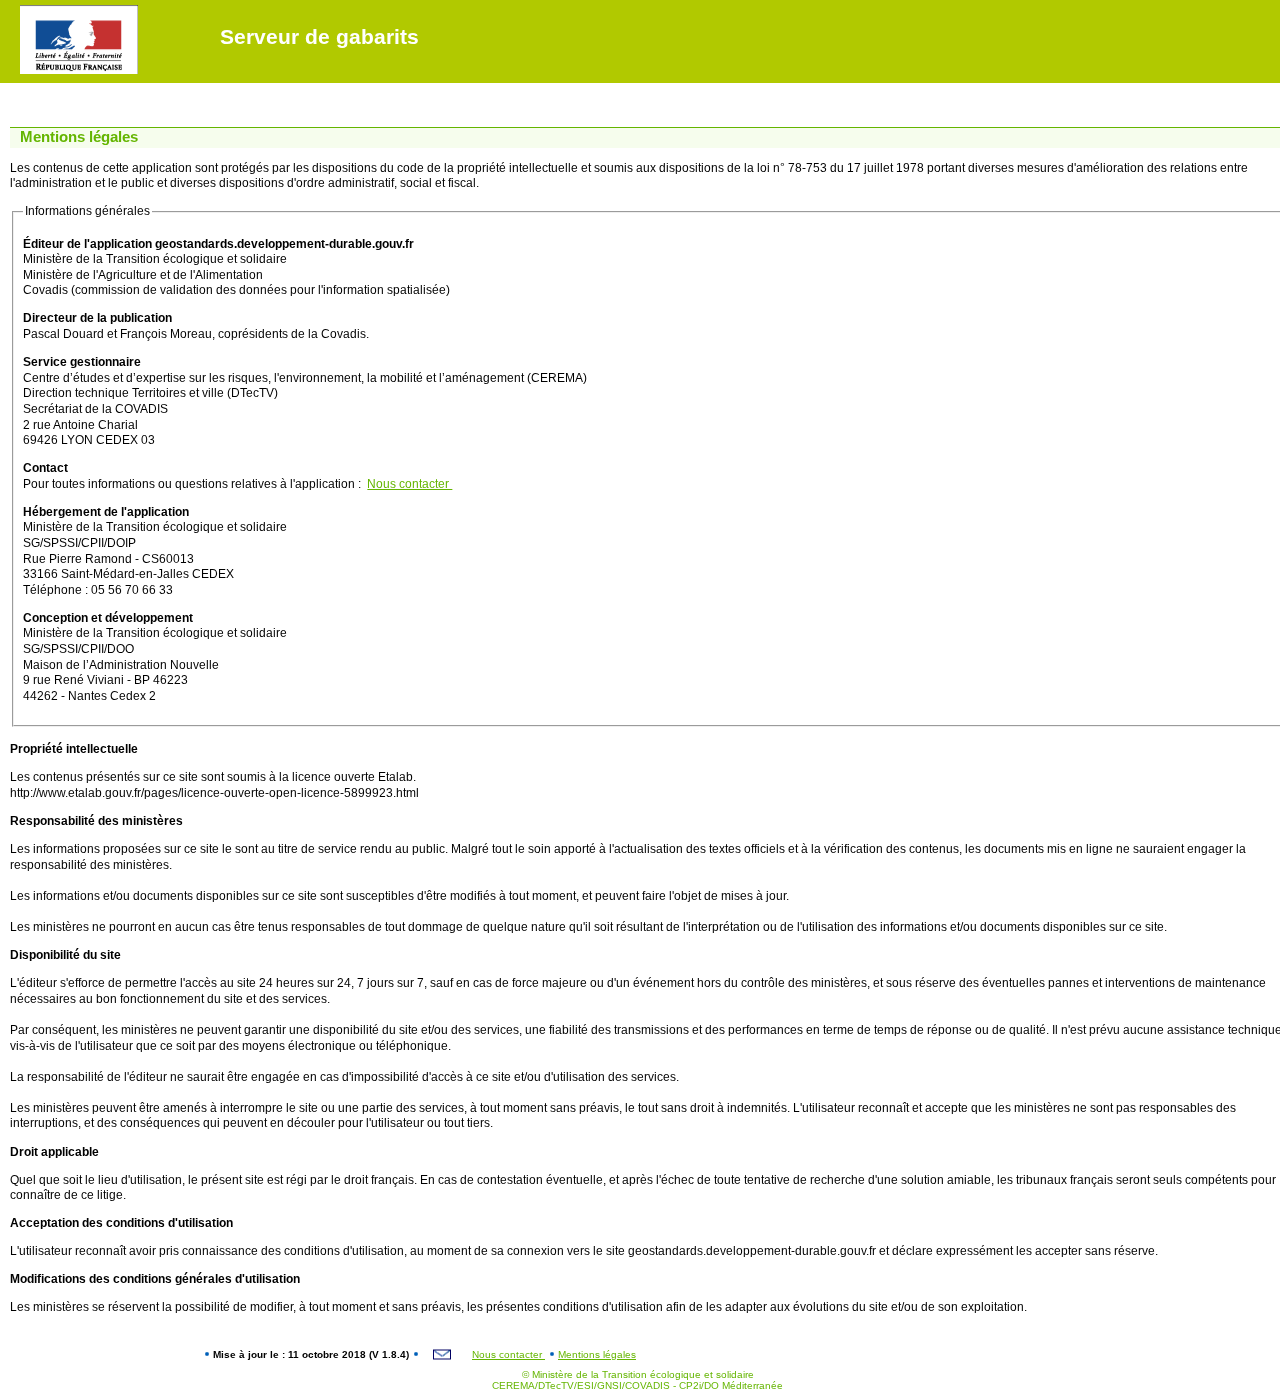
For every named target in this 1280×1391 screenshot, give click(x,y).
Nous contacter (409, 484)
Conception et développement (108, 618)
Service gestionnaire (82, 362)
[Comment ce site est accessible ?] (31, 10)
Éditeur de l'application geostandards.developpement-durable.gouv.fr (218, 244)
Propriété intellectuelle (74, 749)
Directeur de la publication (97, 318)
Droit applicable (54, 1152)
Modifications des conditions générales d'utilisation (155, 1279)
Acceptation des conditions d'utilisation (121, 1223)
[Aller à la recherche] (107, 10)
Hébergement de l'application (106, 512)
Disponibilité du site (65, 955)
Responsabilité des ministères (96, 821)
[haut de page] (16, 10)
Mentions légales (597, 1354)
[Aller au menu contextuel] (88, 10)
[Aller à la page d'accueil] (69, 10)
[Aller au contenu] (50, 10)
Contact (45, 468)
